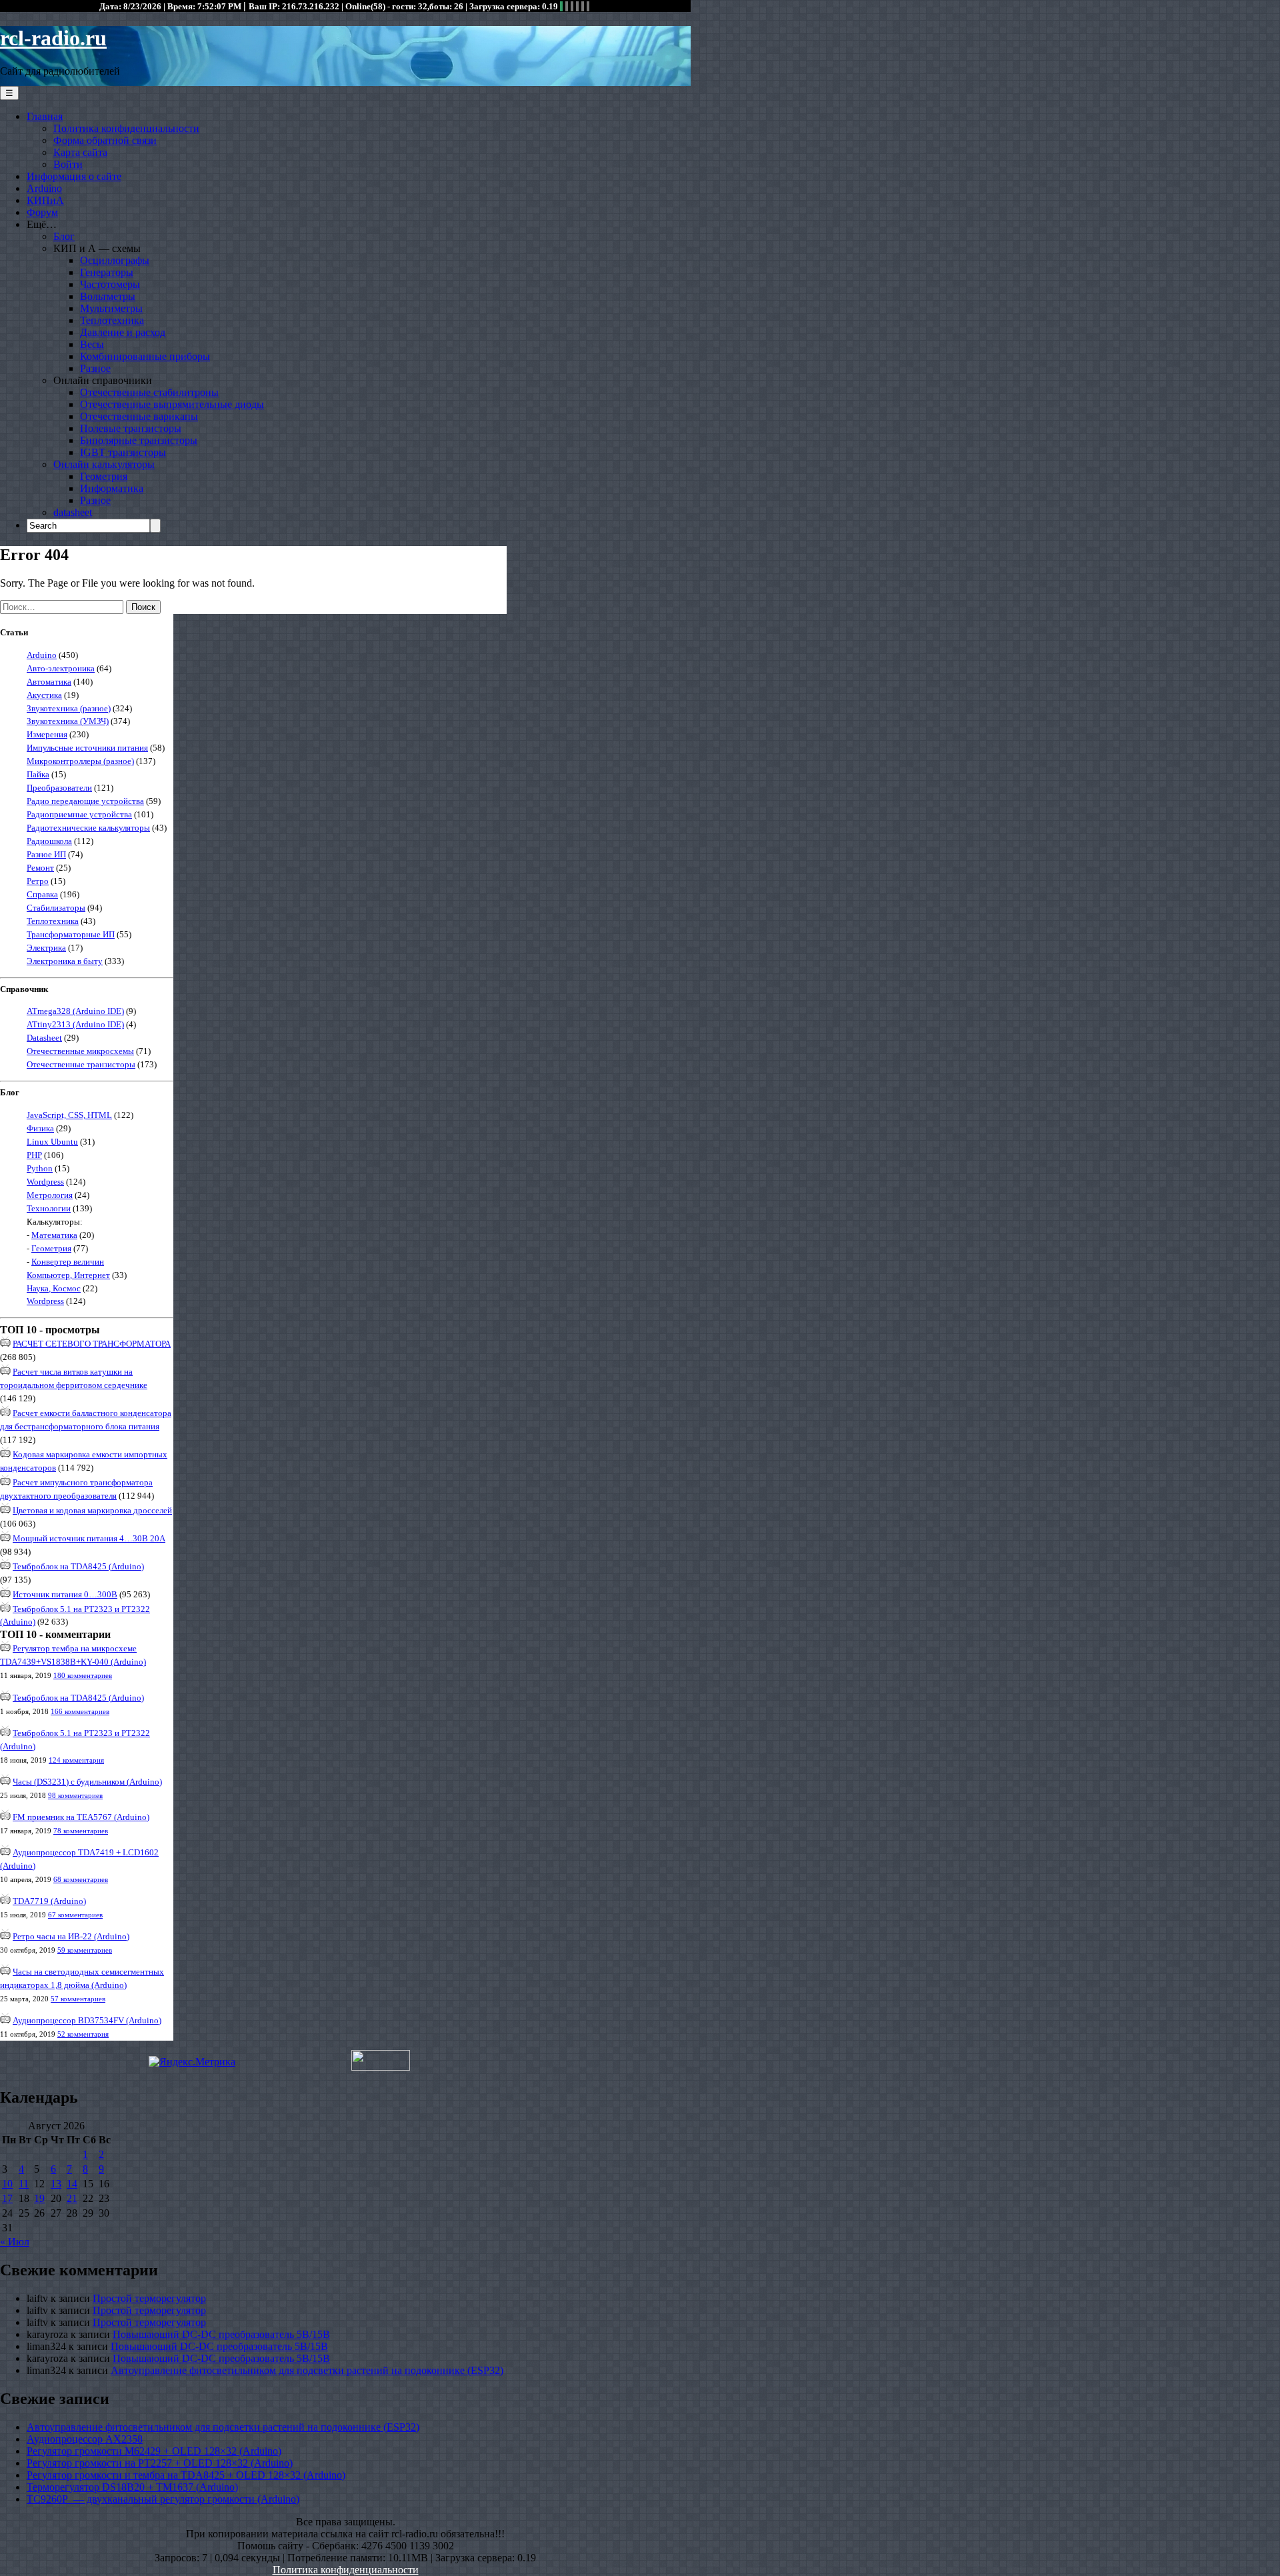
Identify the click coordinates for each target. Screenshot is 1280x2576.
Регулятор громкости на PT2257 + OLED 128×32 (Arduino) (160, 2463)
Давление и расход (123, 332)
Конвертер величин (68, 1262)
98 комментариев (75, 1795)
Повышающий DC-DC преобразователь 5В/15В (221, 2334)
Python (40, 1168)
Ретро (38, 881)
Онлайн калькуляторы (104, 464)
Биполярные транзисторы (139, 440)
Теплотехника (112, 320)
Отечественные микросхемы (80, 1051)
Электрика (46, 948)
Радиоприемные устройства (79, 814)
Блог (64, 236)
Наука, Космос (54, 1288)
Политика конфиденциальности (126, 128)
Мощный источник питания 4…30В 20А (89, 1538)
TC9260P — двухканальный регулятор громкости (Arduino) (163, 2499)
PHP (34, 1155)
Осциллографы (115, 260)
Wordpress (45, 1182)
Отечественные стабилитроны (149, 392)
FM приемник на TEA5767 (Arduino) (81, 1817)
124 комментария (76, 1760)
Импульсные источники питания (87, 748)
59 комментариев (85, 1950)
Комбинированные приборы (145, 356)
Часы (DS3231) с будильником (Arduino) (87, 1782)
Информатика (112, 488)
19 (39, 2198)
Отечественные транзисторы (81, 1064)
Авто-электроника (61, 668)
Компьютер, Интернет (68, 1275)
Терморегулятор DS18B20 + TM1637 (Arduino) (132, 2487)
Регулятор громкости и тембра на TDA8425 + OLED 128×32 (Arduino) (186, 2475)
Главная (45, 116)
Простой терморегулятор (149, 2298)
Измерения (47, 734)
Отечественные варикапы (139, 416)
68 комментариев (81, 1879)
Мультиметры (111, 308)
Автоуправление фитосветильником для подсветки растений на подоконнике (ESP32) (307, 2370)
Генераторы (107, 272)
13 (56, 2184)
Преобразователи (59, 788)
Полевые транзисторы (131, 428)
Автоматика (49, 682)
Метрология (50, 1195)
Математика (54, 1235)
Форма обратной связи (105, 140)
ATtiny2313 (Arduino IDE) (75, 1024)
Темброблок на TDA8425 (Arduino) (78, 1566)
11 (24, 2184)
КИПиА (45, 200)
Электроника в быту (65, 961)
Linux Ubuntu (52, 1142)
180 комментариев (83, 1675)
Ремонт (40, 868)
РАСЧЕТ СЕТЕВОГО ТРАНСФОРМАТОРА (92, 1344)
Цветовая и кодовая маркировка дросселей (92, 1510)
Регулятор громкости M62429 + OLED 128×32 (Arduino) (154, 2451)
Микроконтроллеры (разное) (80, 761)
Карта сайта (80, 152)
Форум (42, 212)
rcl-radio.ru (53, 38)
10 (7, 2184)
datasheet (73, 512)
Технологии (49, 1208)
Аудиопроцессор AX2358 (85, 2439)
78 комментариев (81, 1831)
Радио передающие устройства (85, 801)
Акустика (44, 695)
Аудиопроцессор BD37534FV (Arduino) (87, 2020)
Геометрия (104, 476)
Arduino (44, 188)
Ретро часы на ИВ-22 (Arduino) (71, 1936)
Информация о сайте (74, 176)
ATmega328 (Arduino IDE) (75, 1011)
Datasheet (44, 1038)
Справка (42, 894)
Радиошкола (49, 841)
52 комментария (83, 2034)
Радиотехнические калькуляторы (88, 828)
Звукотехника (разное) (69, 708)
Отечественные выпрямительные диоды (172, 404)
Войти (68, 164)
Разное (95, 368)
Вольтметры (108, 296)
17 (7, 2198)
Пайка (38, 774)
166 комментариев (80, 1711)
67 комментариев (75, 1915)
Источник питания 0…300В (65, 1594)
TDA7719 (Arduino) (49, 1901)
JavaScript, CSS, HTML (69, 1115)
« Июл (15, 2242)
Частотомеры (110, 284)
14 (72, 2184)
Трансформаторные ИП (71, 934)
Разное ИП (46, 854)
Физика (40, 1128)
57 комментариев (78, 1999)
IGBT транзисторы (123, 452)
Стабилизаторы (56, 908)
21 (72, 2198)
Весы (92, 344)
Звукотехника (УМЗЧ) (68, 721)
